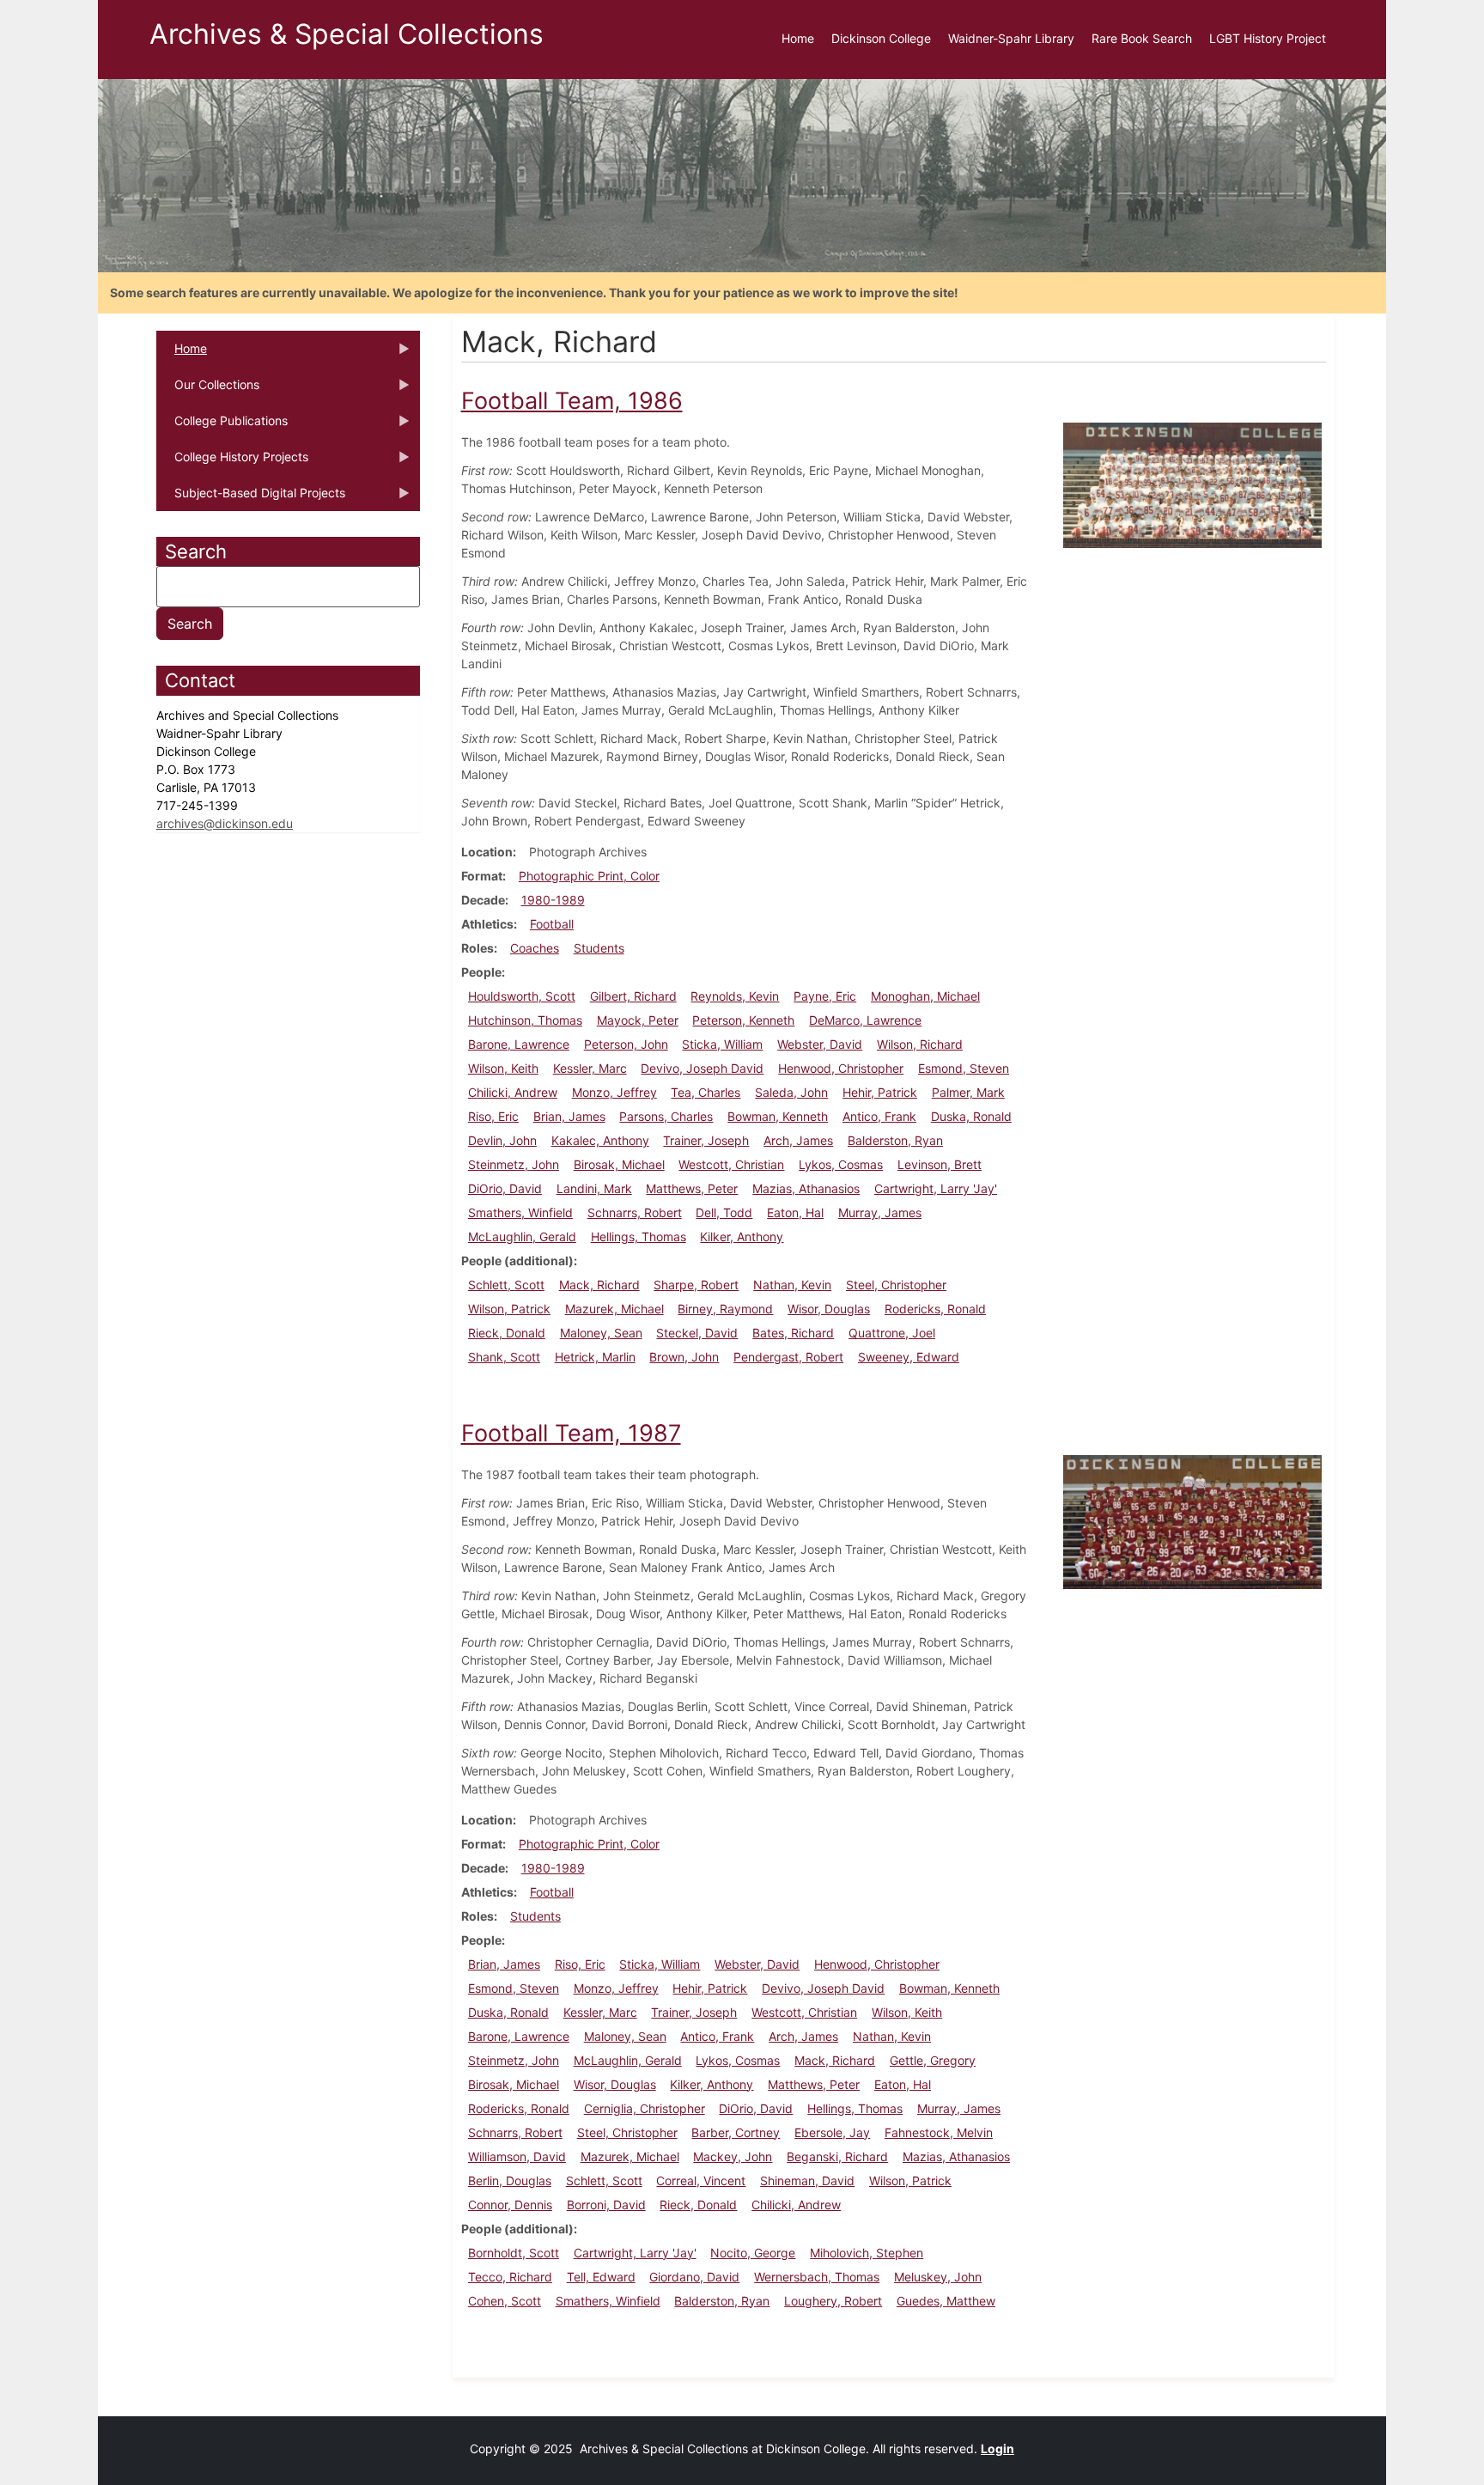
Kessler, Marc (590, 1068)
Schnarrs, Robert (635, 1212)
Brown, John (684, 1357)
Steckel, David (697, 1333)
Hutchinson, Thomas (525, 1020)
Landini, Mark (594, 1188)
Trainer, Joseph (706, 1140)
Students (599, 948)
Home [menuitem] (798, 38)
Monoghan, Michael (925, 996)
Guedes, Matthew (946, 2301)
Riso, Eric (493, 1116)
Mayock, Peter (638, 1020)
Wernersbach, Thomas (817, 2277)
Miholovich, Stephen (867, 2253)
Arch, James (798, 1140)
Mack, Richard (599, 1285)
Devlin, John (502, 1140)
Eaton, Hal (795, 1212)
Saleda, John (791, 1092)
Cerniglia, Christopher (645, 2108)
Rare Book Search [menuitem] (1142, 38)
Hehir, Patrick (880, 1092)
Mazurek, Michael (614, 1309)
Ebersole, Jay (832, 2132)
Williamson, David (517, 2156)
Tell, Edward (601, 2277)
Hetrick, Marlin (595, 1357)
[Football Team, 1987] (1192, 1521)
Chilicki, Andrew (513, 1092)
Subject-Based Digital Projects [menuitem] (251, 498)
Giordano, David (694, 2277)
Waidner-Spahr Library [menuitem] (1011, 38)
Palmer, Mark (968, 1092)
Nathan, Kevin (792, 1285)
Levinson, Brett (940, 1164)
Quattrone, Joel (892, 1333)
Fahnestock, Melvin (939, 2132)
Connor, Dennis (510, 2205)
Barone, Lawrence (519, 1044)
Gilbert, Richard (633, 996)
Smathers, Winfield (520, 1212)
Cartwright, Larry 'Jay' (936, 1188)
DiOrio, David (505, 1188)
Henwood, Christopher (841, 1068)
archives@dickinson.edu (225, 823)
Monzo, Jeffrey (614, 1092)
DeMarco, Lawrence (865, 1020)
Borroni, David (606, 2205)
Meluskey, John (938, 2277)
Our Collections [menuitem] (208, 390)
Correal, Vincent (701, 2180)
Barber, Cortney (736, 2132)
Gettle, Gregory (933, 2060)
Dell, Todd (724, 1212)
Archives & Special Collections (347, 34)
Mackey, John (733, 2156)
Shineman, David (807, 2180)
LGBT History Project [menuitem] (1268, 38)
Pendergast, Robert (788, 1357)
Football (552, 924)
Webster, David (820, 1044)
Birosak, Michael (619, 1164)
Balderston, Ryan (895, 1140)
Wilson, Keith (503, 1068)
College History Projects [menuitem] (232, 462)
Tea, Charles (706, 1092)
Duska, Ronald (971, 1116)
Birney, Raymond (725, 1309)
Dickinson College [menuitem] (881, 38)
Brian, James (569, 1116)
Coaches (535, 948)
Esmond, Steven (964, 1068)
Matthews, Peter (692, 1188)
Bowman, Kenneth (778, 1116)
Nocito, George (753, 2253)
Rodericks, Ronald (935, 1309)
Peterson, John (626, 1044)
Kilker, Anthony (742, 1236)
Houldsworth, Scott (522, 996)
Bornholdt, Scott (514, 2253)
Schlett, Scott (506, 1285)
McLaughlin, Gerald (522, 1236)
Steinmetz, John (514, 1164)
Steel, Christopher (896, 1285)
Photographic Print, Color (589, 876)
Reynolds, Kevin (735, 996)
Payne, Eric (825, 996)
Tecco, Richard (510, 2277)
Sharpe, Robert (696, 1285)
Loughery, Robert (833, 2301)
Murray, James (880, 1212)
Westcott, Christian (731, 1164)
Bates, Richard (793, 1333)
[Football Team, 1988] (1192, 484)
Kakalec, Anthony (600, 1140)
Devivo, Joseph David (702, 1068)
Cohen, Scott (505, 2301)
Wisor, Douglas (829, 1309)
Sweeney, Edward (909, 1357)
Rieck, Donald (507, 1333)
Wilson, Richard (920, 1044)
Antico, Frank (879, 1116)
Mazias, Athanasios (806, 1188)
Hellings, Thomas (639, 1236)
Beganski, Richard (837, 2156)
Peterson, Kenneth (743, 1020)
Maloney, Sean (601, 1333)
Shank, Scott (504, 1357)
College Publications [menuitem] (222, 426)
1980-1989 (553, 900)
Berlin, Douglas (510, 2180)
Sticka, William (722, 1044)
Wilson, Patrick (509, 1309)
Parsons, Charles (666, 1116)
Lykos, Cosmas (841, 1164)
